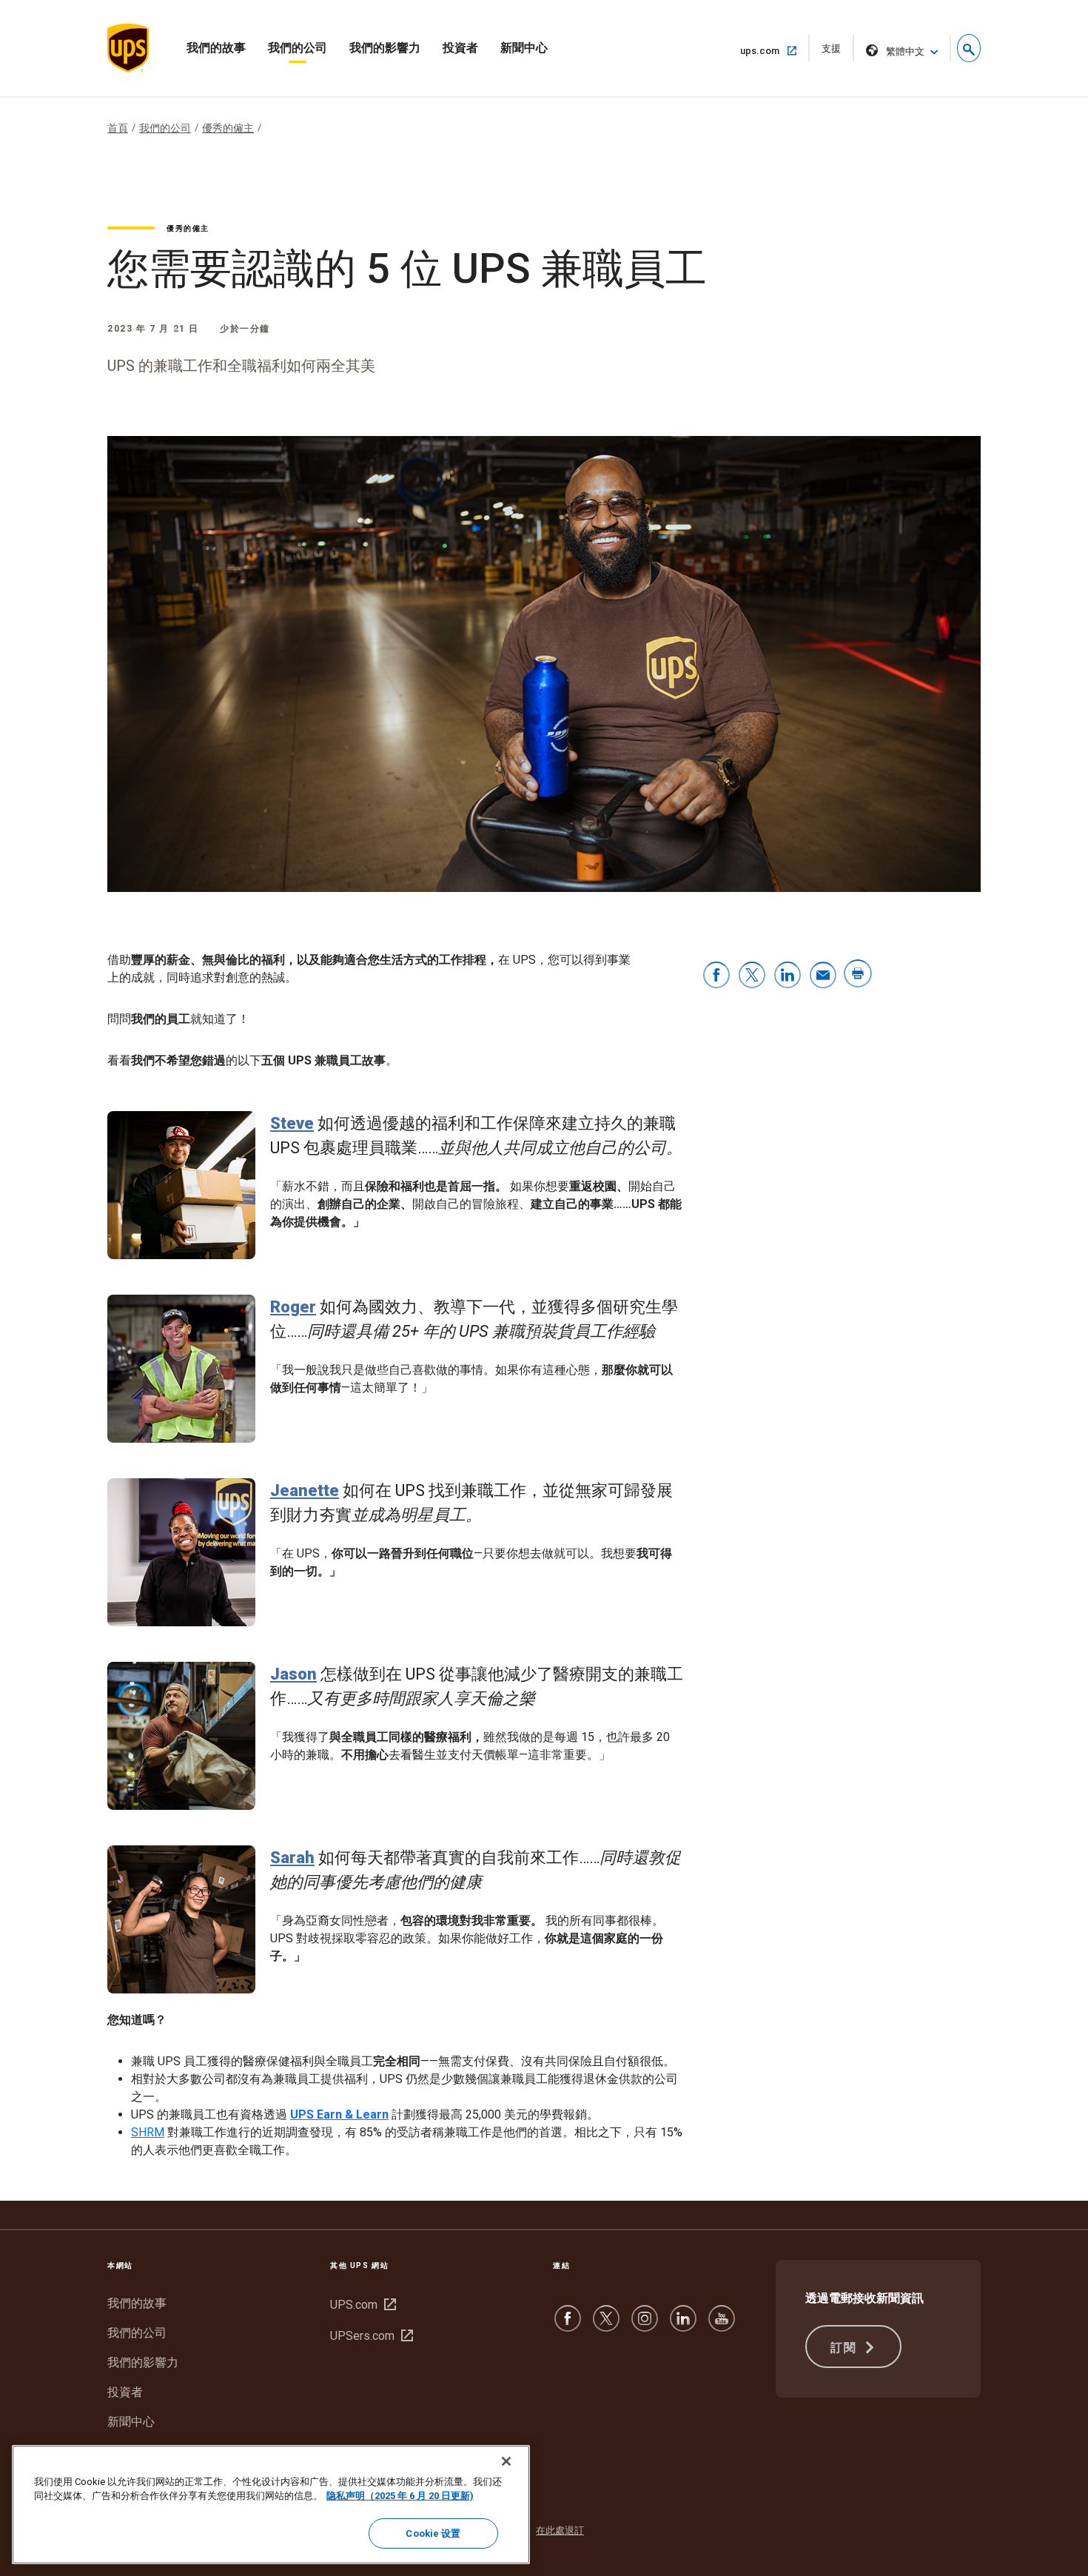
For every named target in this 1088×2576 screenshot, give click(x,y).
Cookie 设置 (433, 2533)
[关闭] (506, 2461)
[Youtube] (722, 2325)
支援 (836, 52)
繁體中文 (905, 51)
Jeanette (305, 1490)
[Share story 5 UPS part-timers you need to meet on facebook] (716, 976)
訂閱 (846, 2348)
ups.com (766, 50)
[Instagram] (645, 2325)
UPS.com (361, 2305)
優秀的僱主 (228, 128)
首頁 (118, 128)
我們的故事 (216, 48)
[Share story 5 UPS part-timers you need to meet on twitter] (752, 976)
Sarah (292, 1858)
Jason (293, 1674)
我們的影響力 (385, 48)
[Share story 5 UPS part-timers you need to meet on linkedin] (788, 976)
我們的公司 (298, 48)
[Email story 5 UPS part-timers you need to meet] (823, 976)
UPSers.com (370, 2336)
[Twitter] (606, 2325)
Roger (293, 1307)
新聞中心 (524, 48)
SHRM (148, 2132)
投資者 (460, 48)
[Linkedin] (683, 2325)
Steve (292, 1123)
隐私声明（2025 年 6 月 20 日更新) (400, 2496)
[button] (969, 48)
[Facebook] (568, 2325)
